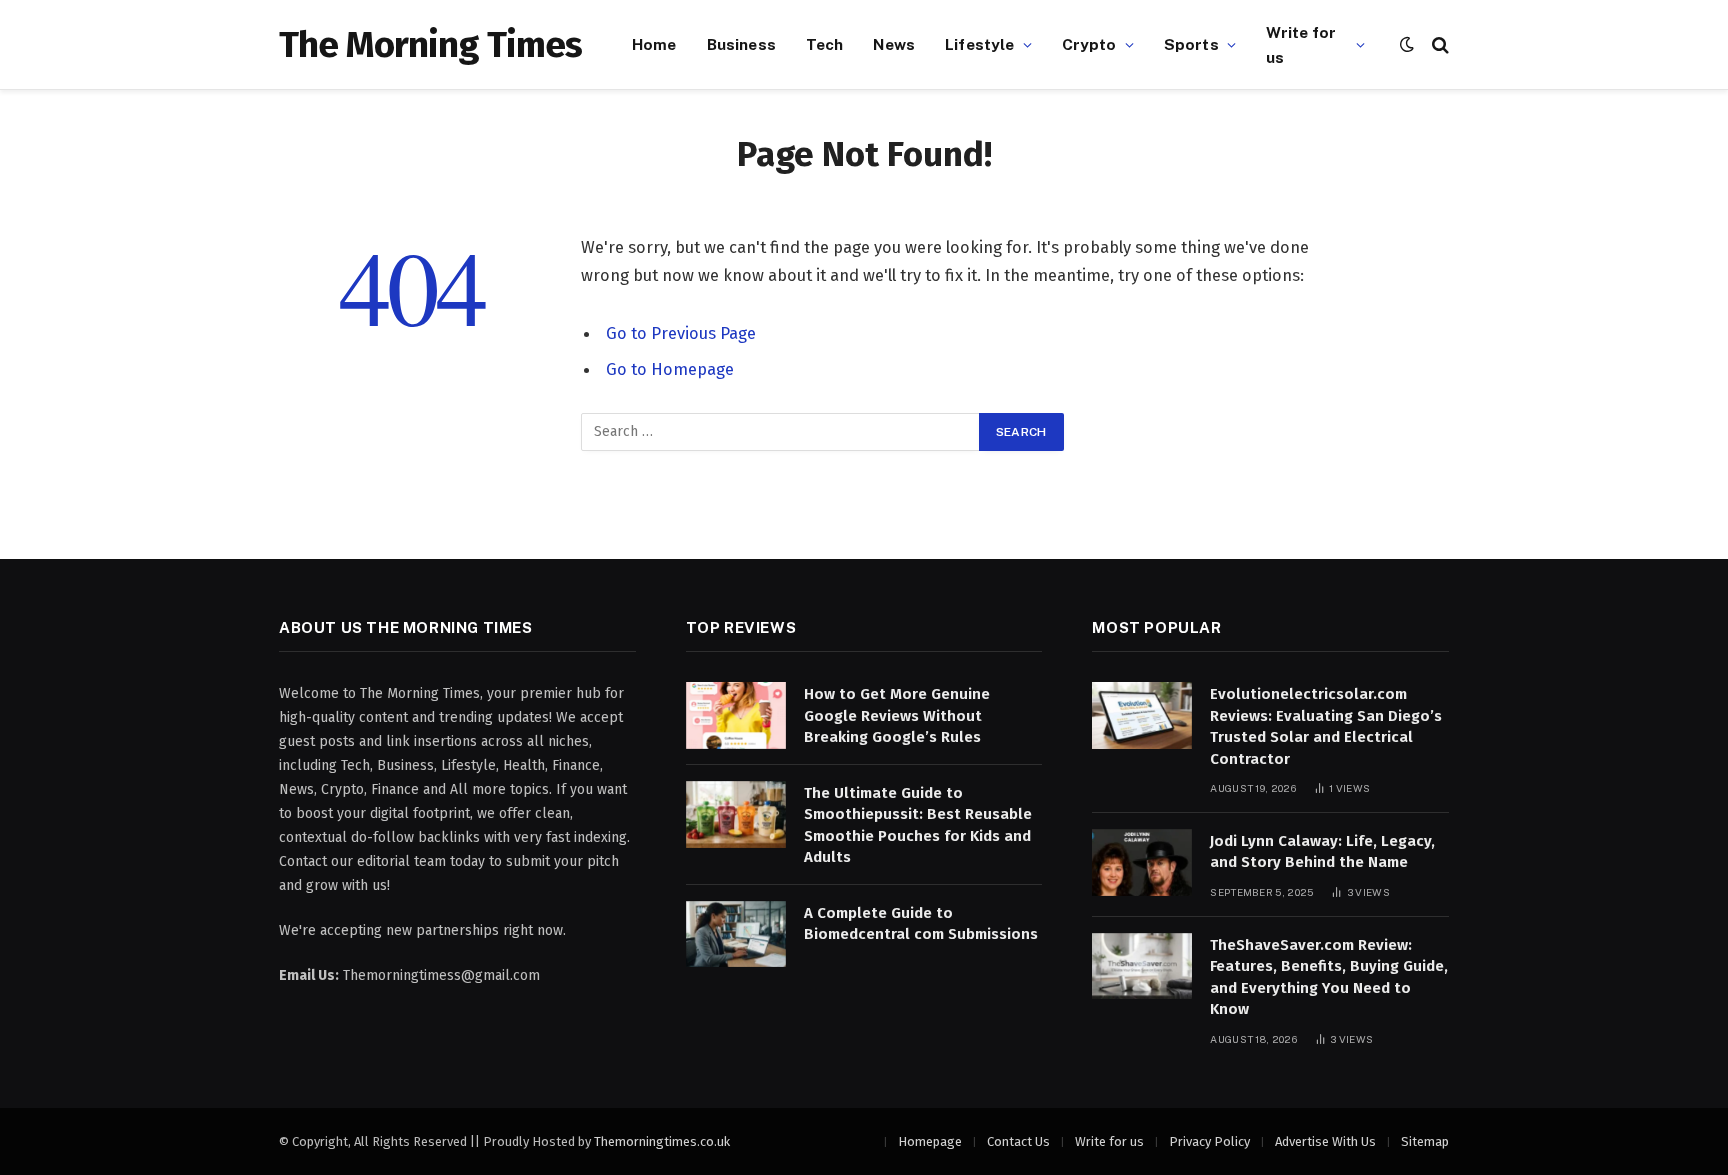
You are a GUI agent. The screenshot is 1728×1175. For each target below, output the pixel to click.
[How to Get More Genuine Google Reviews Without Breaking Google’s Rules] (736, 715)
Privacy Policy (1209, 1141)
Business (741, 44)
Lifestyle (979, 44)
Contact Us (1018, 1141)
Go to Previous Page (681, 333)
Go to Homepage (670, 369)
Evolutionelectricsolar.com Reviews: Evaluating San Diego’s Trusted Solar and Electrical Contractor (1326, 726)
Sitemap (1425, 1141)
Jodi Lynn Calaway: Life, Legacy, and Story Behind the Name (1322, 851)
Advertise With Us (1325, 1141)
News (894, 44)
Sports (1191, 44)
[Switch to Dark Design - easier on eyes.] (1407, 44)
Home (654, 44)
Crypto (1089, 44)
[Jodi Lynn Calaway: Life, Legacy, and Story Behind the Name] (1142, 862)
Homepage (930, 1141)
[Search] (1438, 44)
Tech (825, 44)
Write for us (1301, 44)
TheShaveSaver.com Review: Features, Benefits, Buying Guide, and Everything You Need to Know (1329, 977)
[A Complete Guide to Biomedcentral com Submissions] (736, 934)
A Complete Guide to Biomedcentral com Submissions (921, 923)
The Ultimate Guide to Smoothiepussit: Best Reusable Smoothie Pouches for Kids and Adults (918, 825)
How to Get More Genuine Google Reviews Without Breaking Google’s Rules (897, 715)
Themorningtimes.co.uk (662, 1141)
